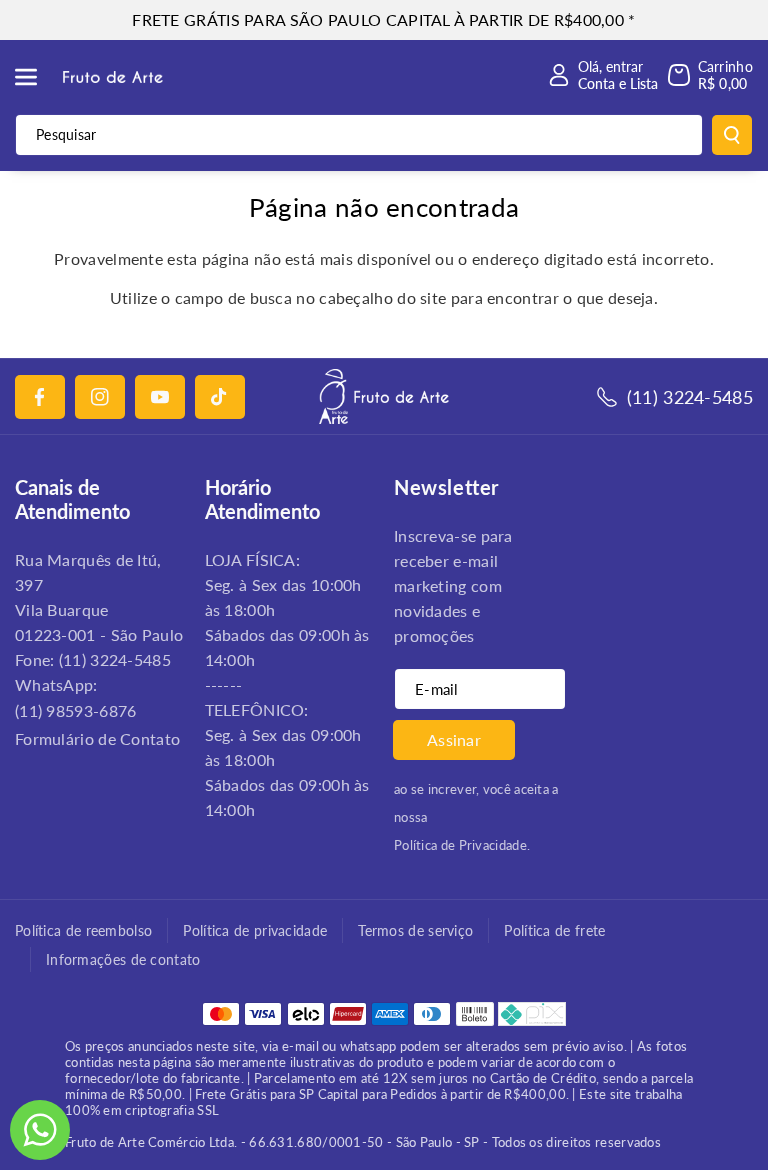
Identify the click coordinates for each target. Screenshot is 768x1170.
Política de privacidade (255, 930)
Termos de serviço (415, 930)
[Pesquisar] (732, 135)
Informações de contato (123, 959)
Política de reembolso (83, 930)
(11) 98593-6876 (76, 710)
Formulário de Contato (97, 738)
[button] (37, 77)
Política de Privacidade (460, 845)
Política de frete (554, 930)
